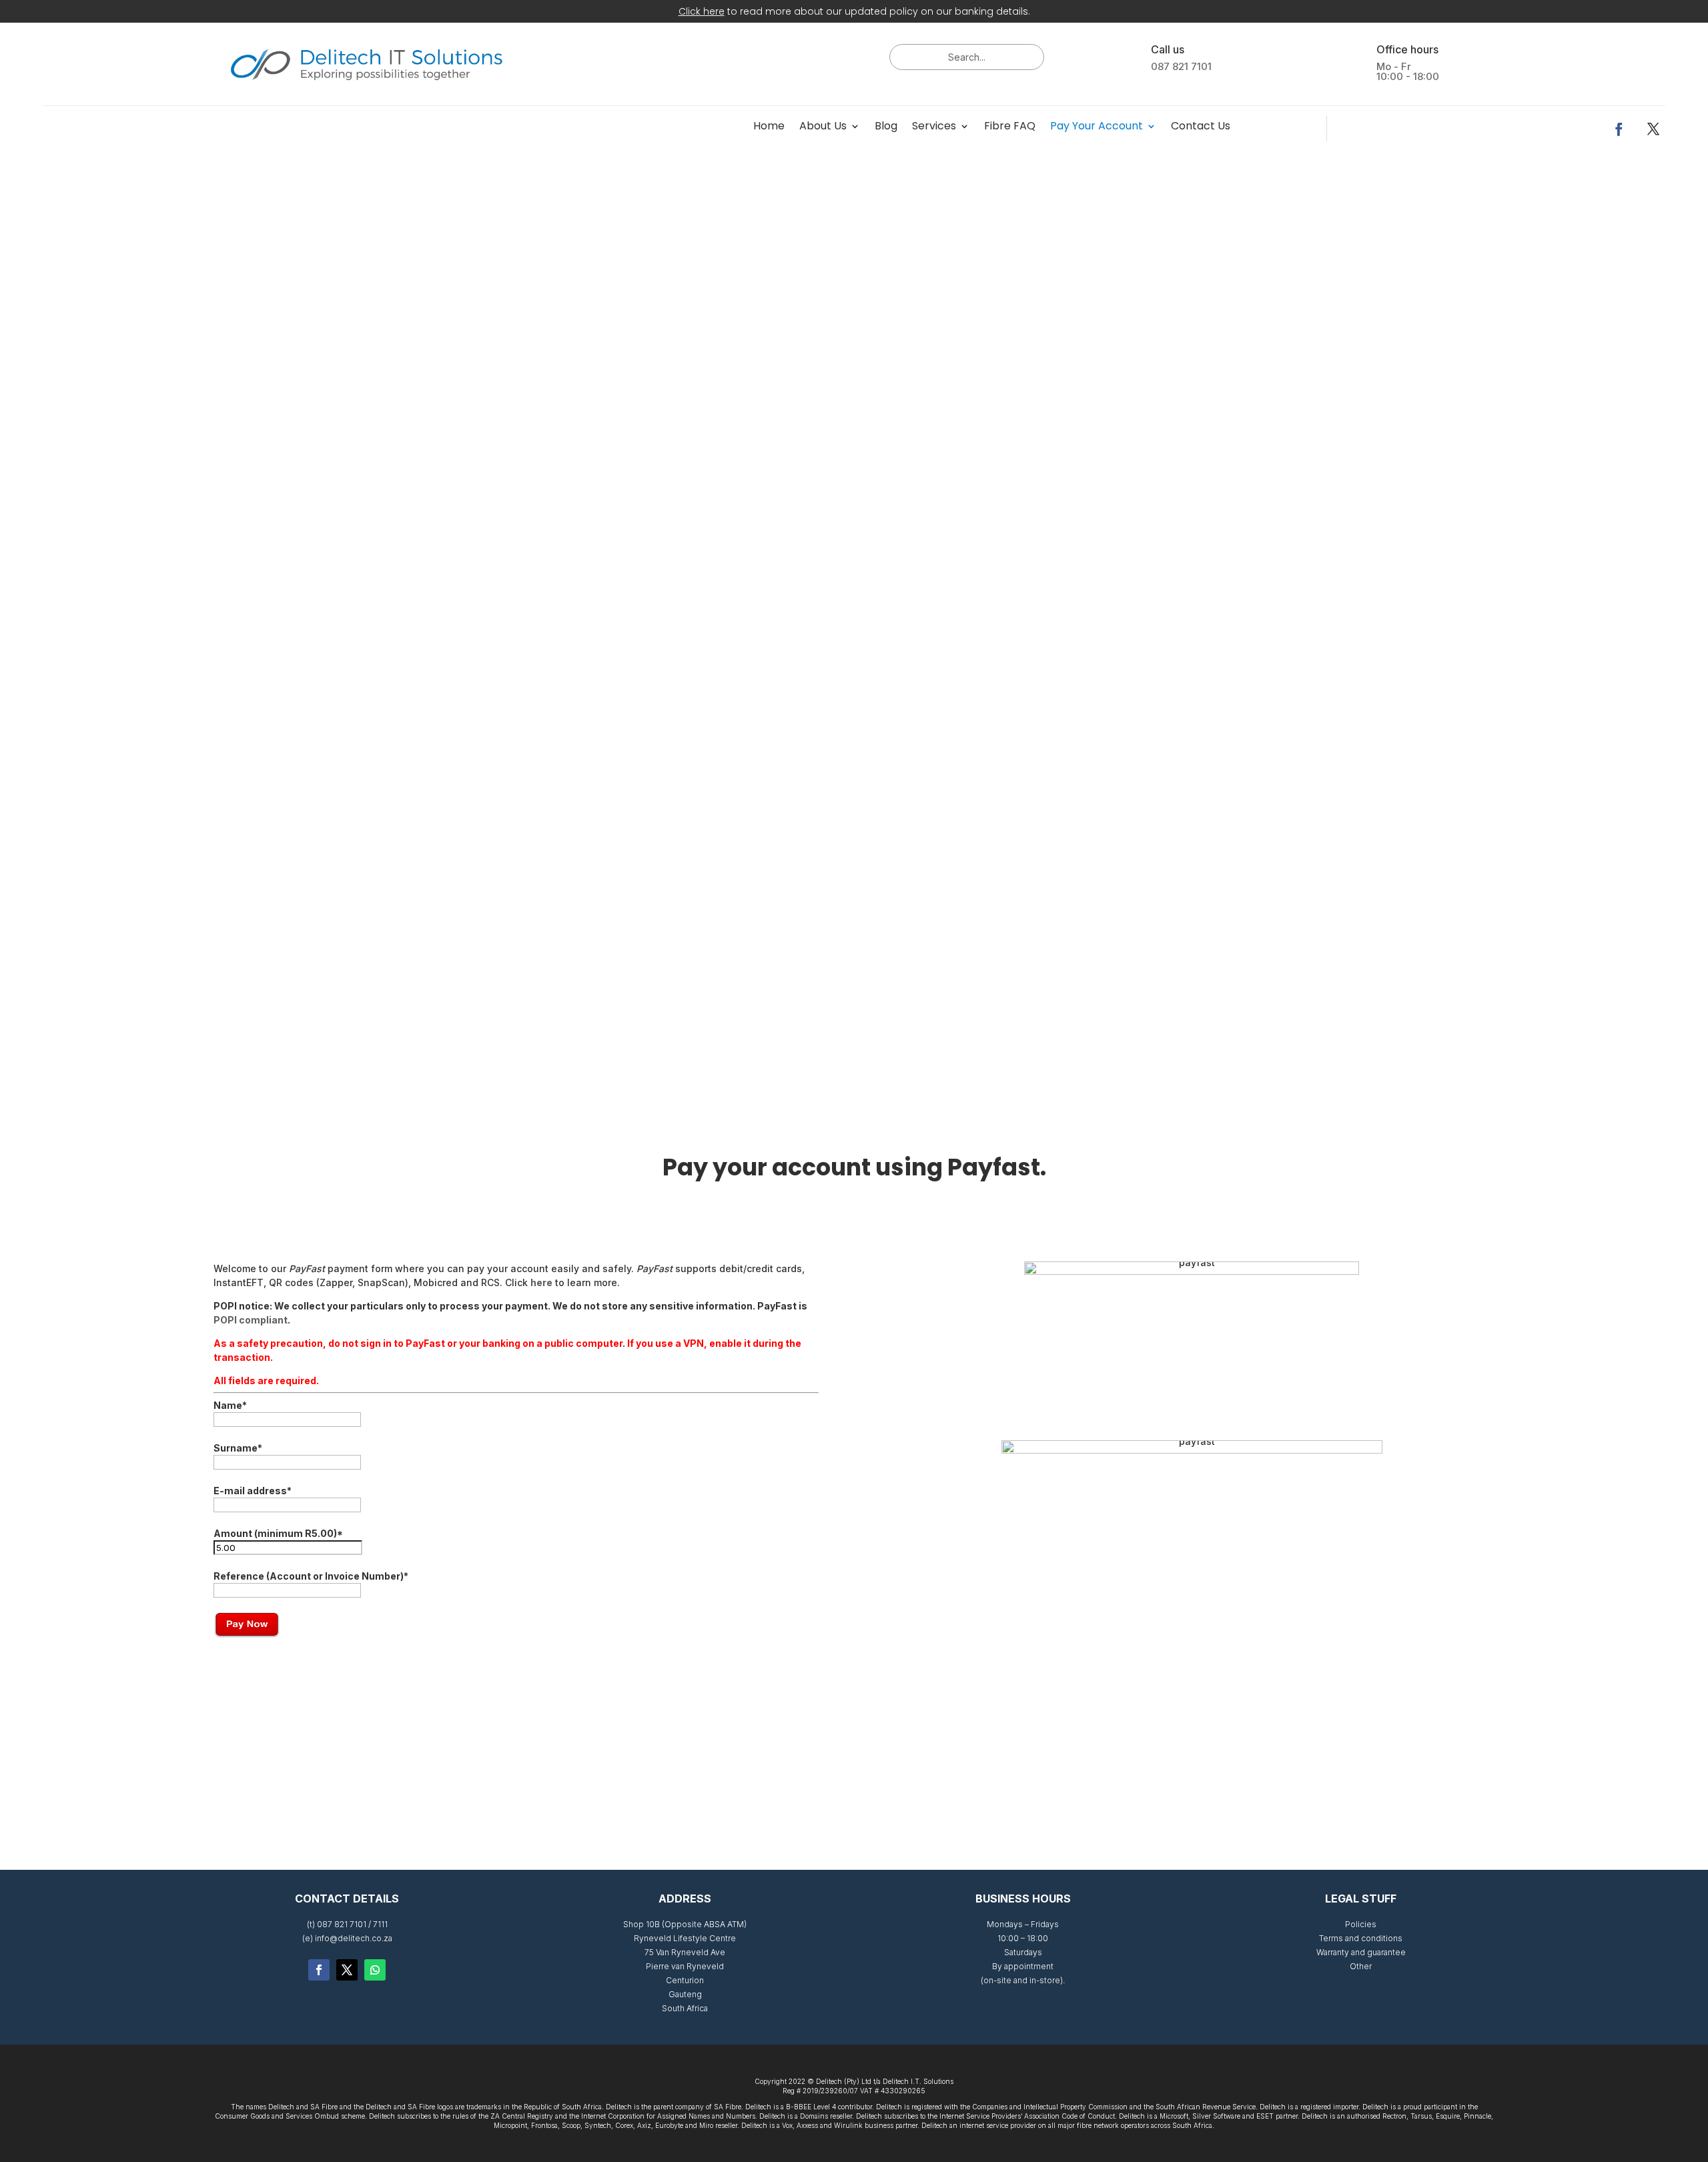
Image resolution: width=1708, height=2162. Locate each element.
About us (823, 127)
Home (769, 127)
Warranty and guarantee (1361, 1952)
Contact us (1201, 127)
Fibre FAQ (1010, 127)
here (541, 1282)
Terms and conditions (1361, 1938)
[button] (16, 606)
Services (934, 127)
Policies (1361, 1924)
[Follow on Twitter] (347, 1970)
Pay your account (1097, 127)
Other (1361, 1966)
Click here (702, 11)
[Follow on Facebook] (1619, 129)
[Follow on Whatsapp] (375, 1970)
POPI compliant (251, 1320)
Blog (886, 127)
